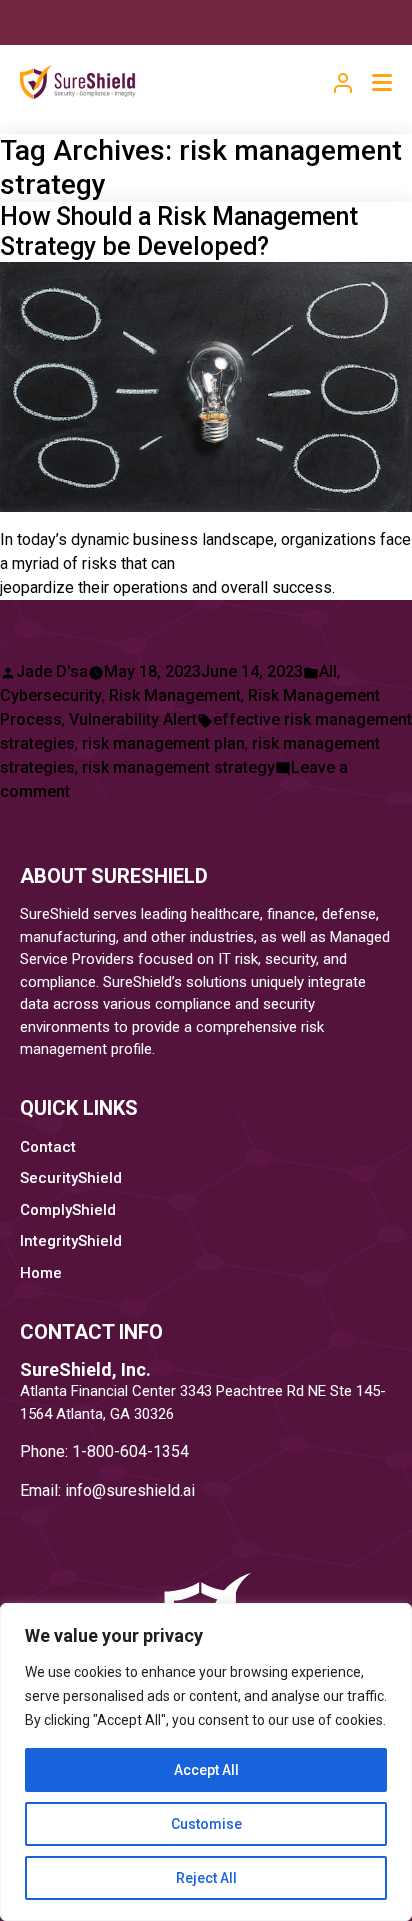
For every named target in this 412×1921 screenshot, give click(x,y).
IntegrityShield (71, 1241)
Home (41, 1273)
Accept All (206, 1770)
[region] (206, 1762)
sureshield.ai (150, 1490)
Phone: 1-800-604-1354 (104, 1451)
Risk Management (175, 695)
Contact (48, 1147)
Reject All (206, 1878)
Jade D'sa (52, 671)
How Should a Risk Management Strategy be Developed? (179, 231)
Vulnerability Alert (133, 719)
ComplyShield (68, 1210)
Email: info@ (63, 1490)
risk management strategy (178, 767)
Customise (206, 1824)
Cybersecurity (51, 695)
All (328, 671)
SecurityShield (71, 1178)
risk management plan (163, 743)
